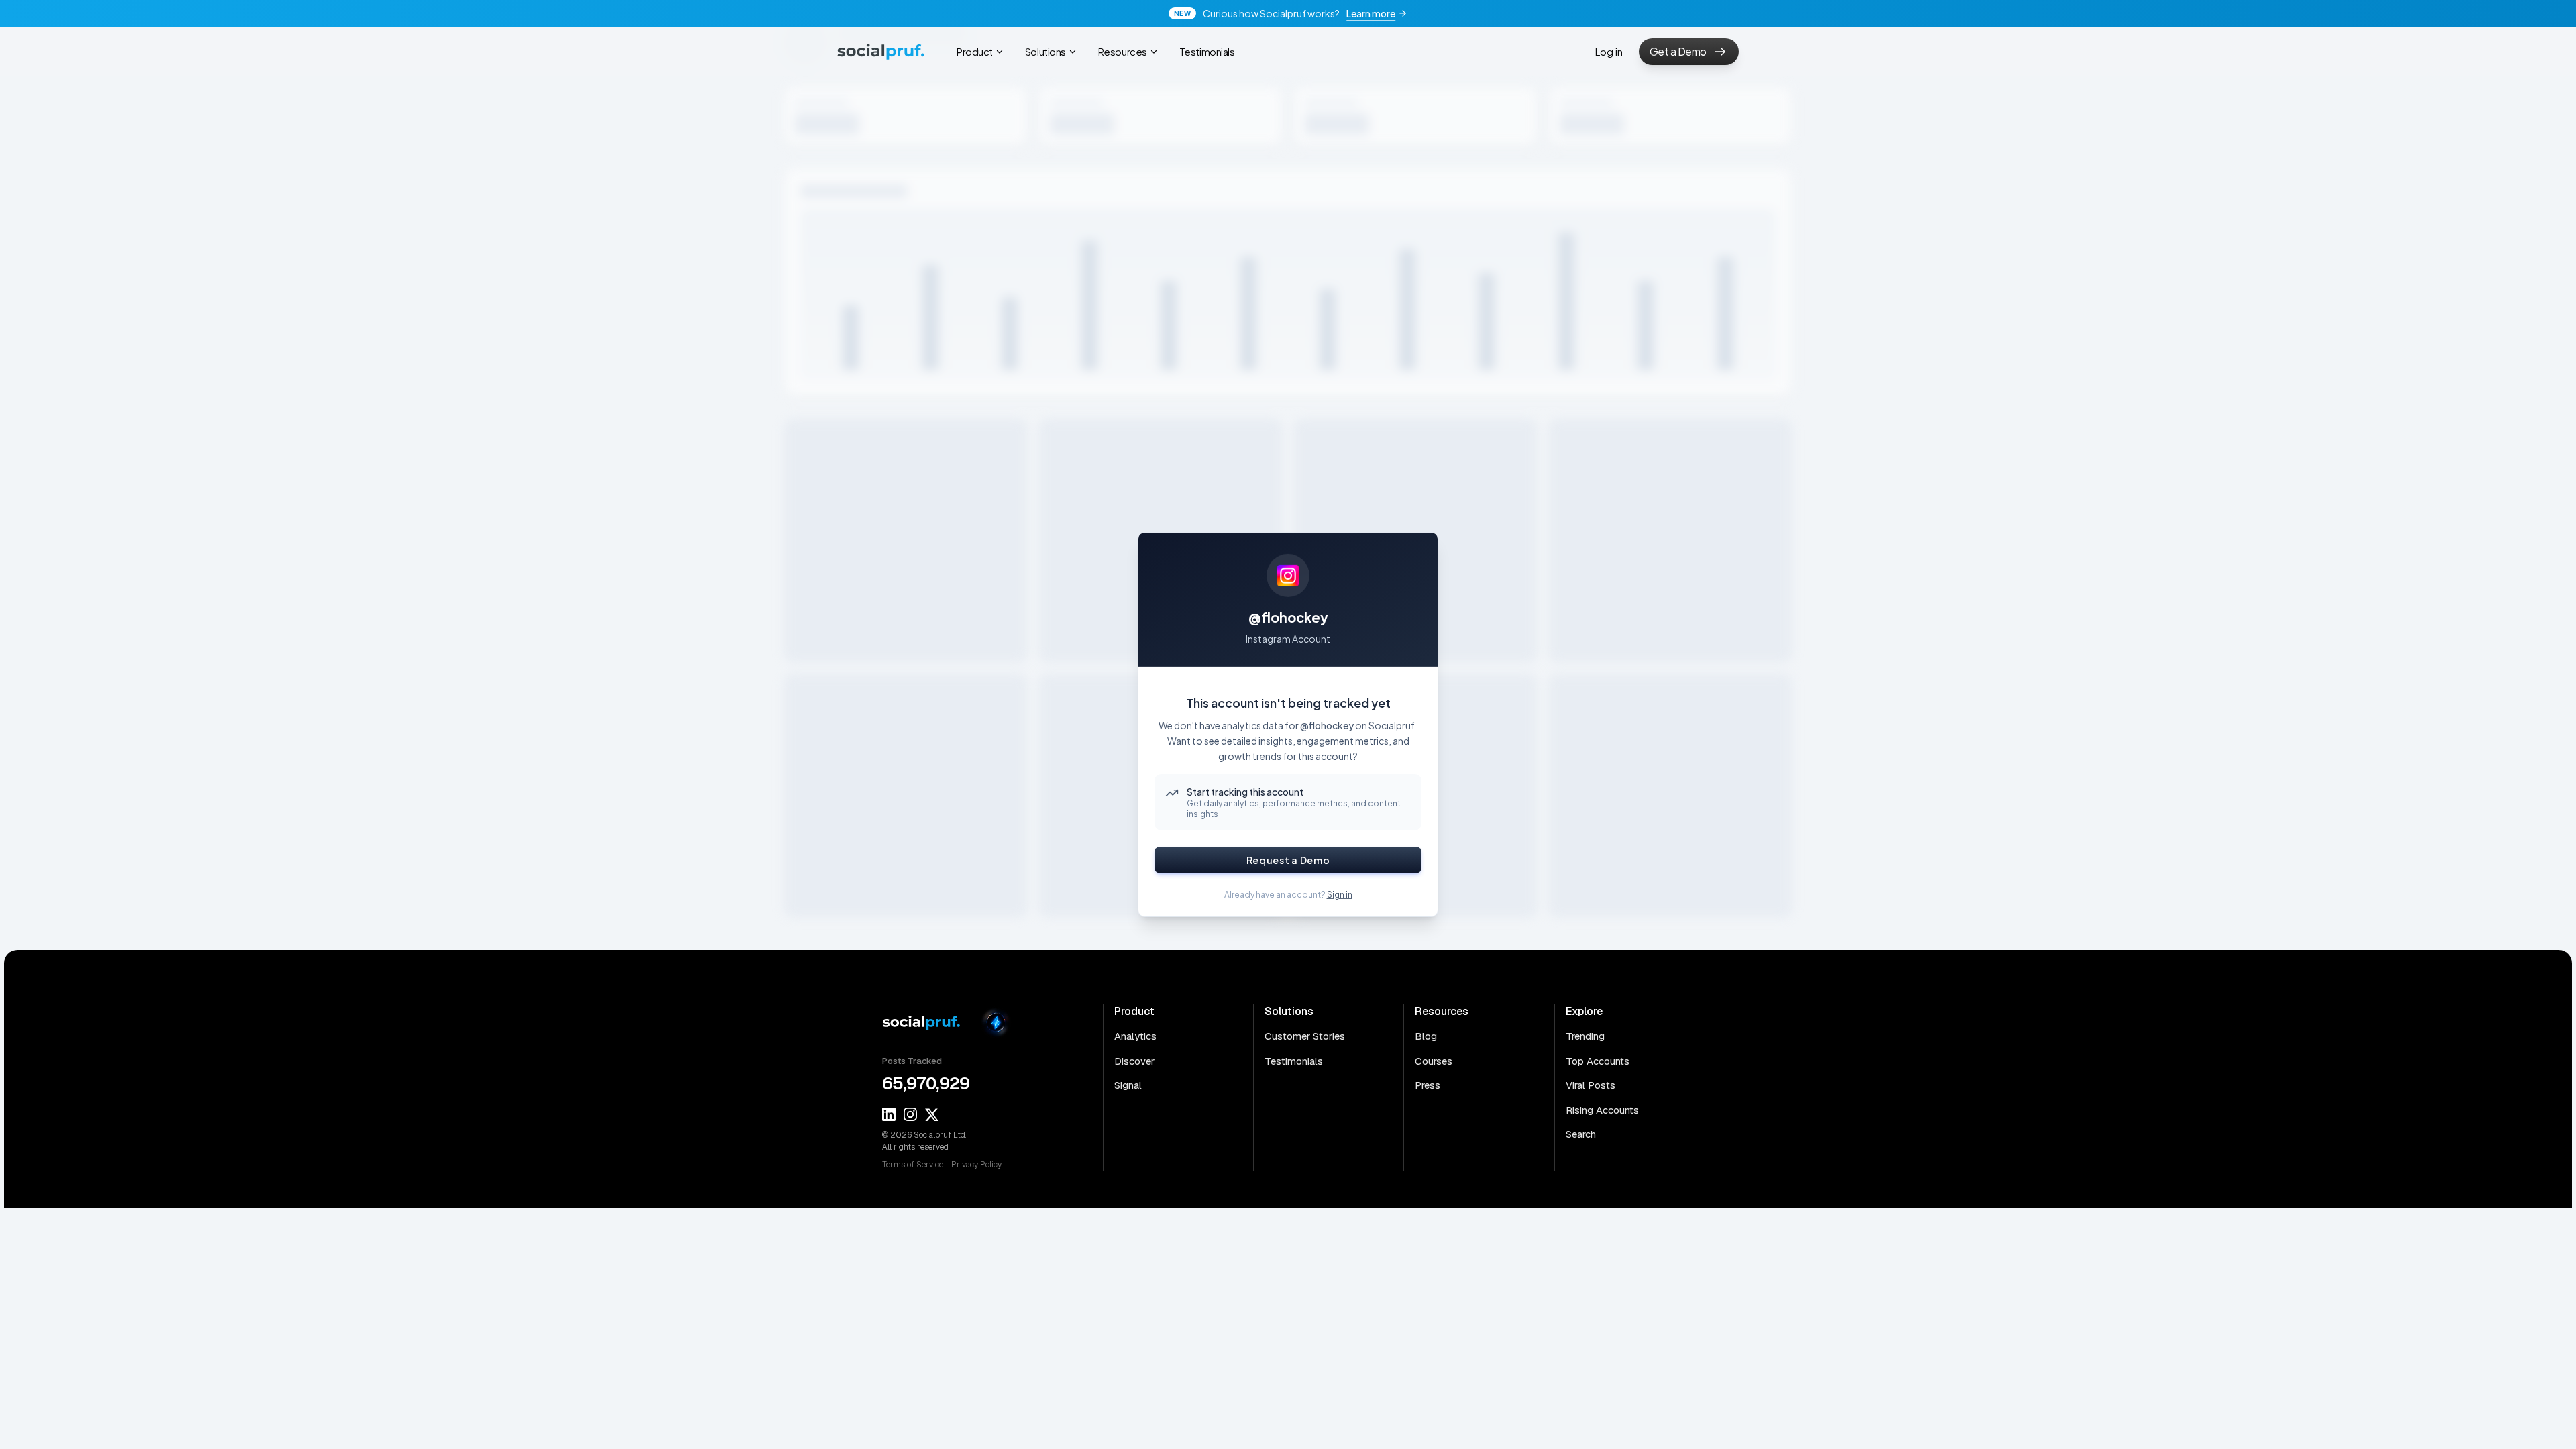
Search (1581, 1134)
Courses (1434, 1061)
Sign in (1340, 895)
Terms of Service (913, 1165)
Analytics (1135, 1036)
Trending (1585, 1036)
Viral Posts (1591, 1085)
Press (1428, 1085)
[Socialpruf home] (926, 1022)
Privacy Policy (976, 1165)
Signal (1128, 1085)
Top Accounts (1598, 1061)
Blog (1426, 1036)
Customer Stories (1305, 1036)
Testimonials (1294, 1061)
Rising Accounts (1602, 1110)
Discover (1134, 1061)
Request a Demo (1288, 860)
